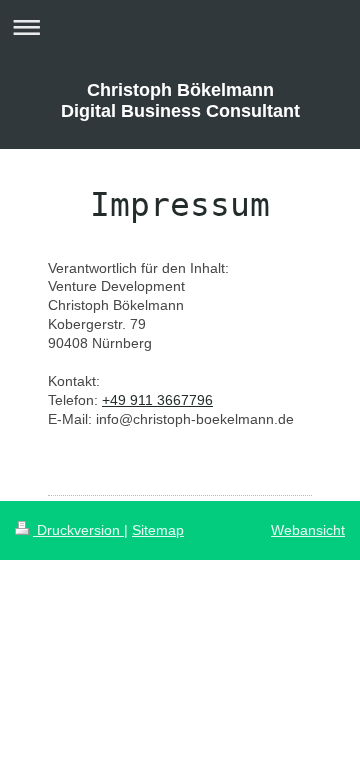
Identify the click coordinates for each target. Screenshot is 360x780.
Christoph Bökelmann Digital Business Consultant (180, 100)
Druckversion (78, 530)
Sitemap (158, 530)
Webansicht (308, 530)
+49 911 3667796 (157, 400)
